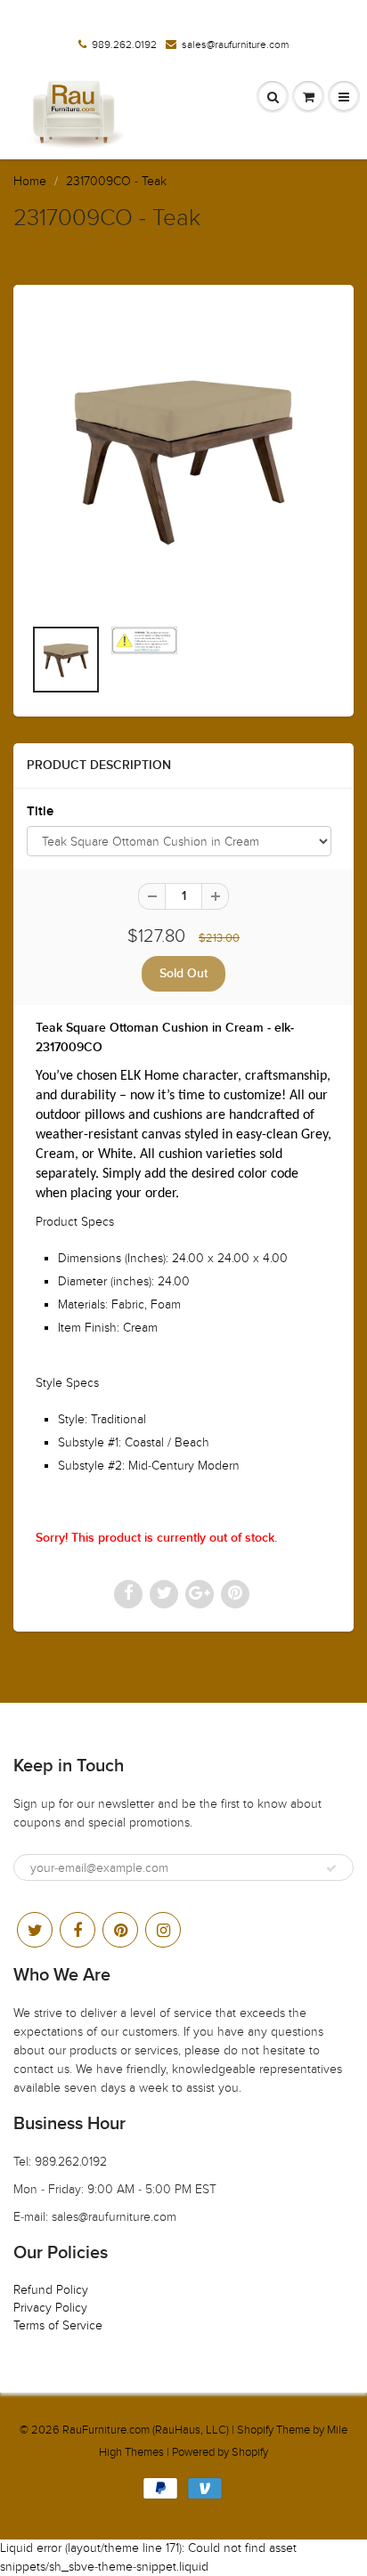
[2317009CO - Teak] (183, 459)
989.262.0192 (124, 45)
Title (40, 811)
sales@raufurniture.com (235, 45)
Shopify (255, 2430)
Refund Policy (51, 2290)
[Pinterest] (120, 1930)
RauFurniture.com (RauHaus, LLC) (146, 2430)
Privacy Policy (50, 2308)
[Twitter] (35, 1930)
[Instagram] (163, 1930)
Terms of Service (58, 2325)
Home (30, 181)
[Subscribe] (331, 1868)
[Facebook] (77, 1930)
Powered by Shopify (220, 2452)
